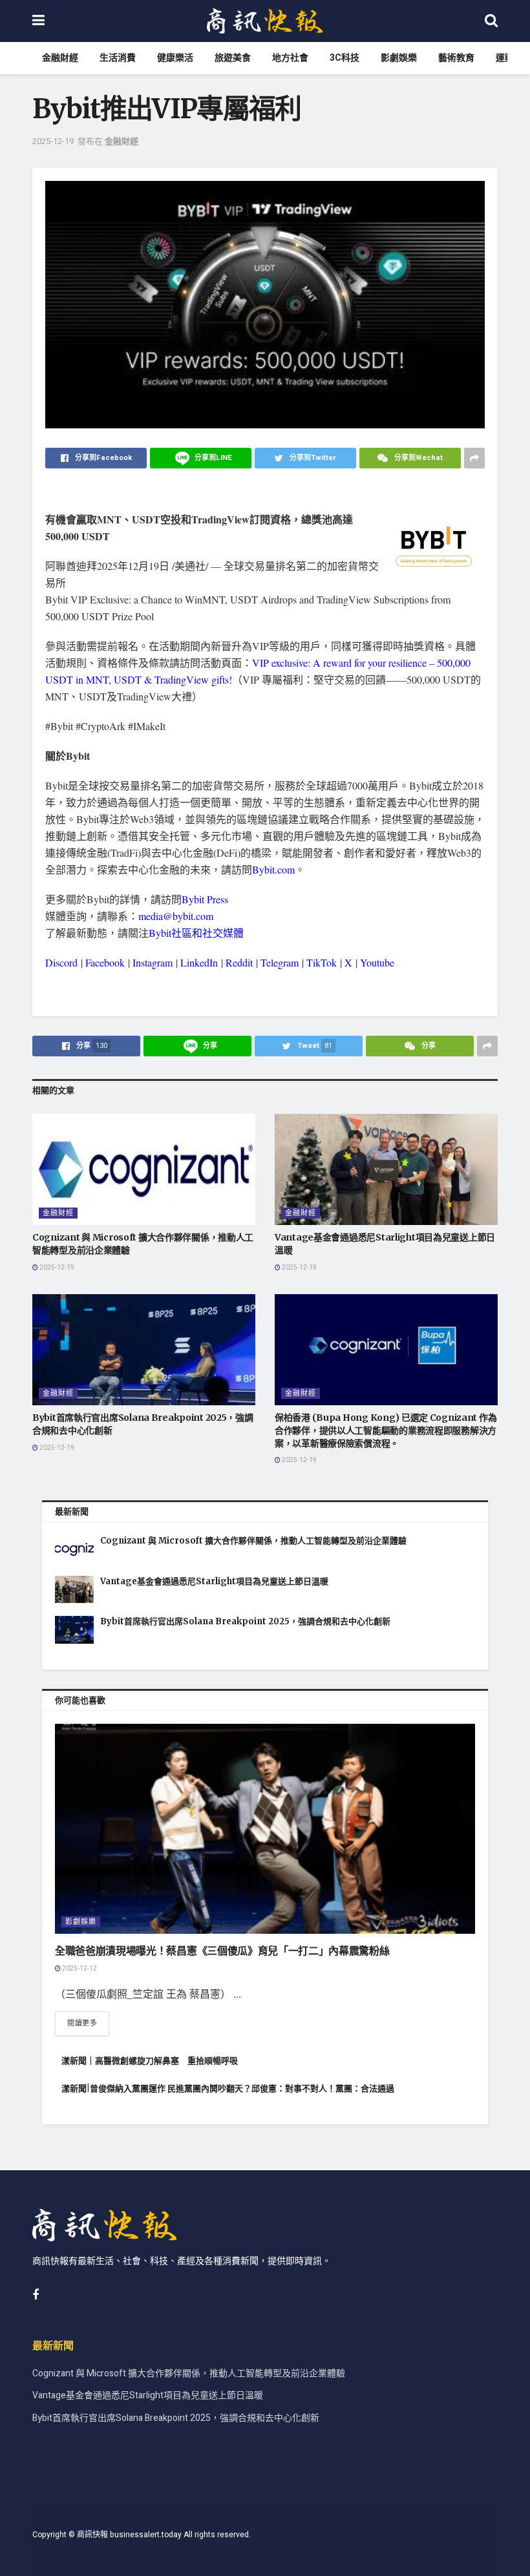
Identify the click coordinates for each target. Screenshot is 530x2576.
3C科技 (344, 58)
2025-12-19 (53, 141)
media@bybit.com (176, 916)
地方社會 (290, 58)
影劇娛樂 (399, 58)
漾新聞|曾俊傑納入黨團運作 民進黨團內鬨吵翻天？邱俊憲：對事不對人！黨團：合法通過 (228, 2089)
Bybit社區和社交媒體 (196, 933)
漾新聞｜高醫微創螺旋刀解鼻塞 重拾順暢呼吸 (150, 2061)
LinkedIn (199, 962)
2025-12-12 (79, 1969)
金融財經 (60, 58)
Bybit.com (273, 869)
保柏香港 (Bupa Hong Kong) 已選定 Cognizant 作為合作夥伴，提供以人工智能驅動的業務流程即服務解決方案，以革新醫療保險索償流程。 (386, 1430)
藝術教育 (456, 58)
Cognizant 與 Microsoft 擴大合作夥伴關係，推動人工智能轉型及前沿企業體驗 (253, 1541)
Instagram (153, 962)
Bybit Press (205, 899)
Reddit (239, 962)
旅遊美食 (233, 58)
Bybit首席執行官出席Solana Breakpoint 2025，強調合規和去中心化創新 (245, 1621)
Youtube (377, 962)
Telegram (280, 962)
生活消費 (118, 58)
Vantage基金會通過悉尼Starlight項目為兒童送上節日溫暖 (214, 1581)
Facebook (105, 962)
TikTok (322, 962)
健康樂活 (175, 58)
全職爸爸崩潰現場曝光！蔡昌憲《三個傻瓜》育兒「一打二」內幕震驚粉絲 (222, 1951)
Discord (61, 962)
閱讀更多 (82, 2023)
